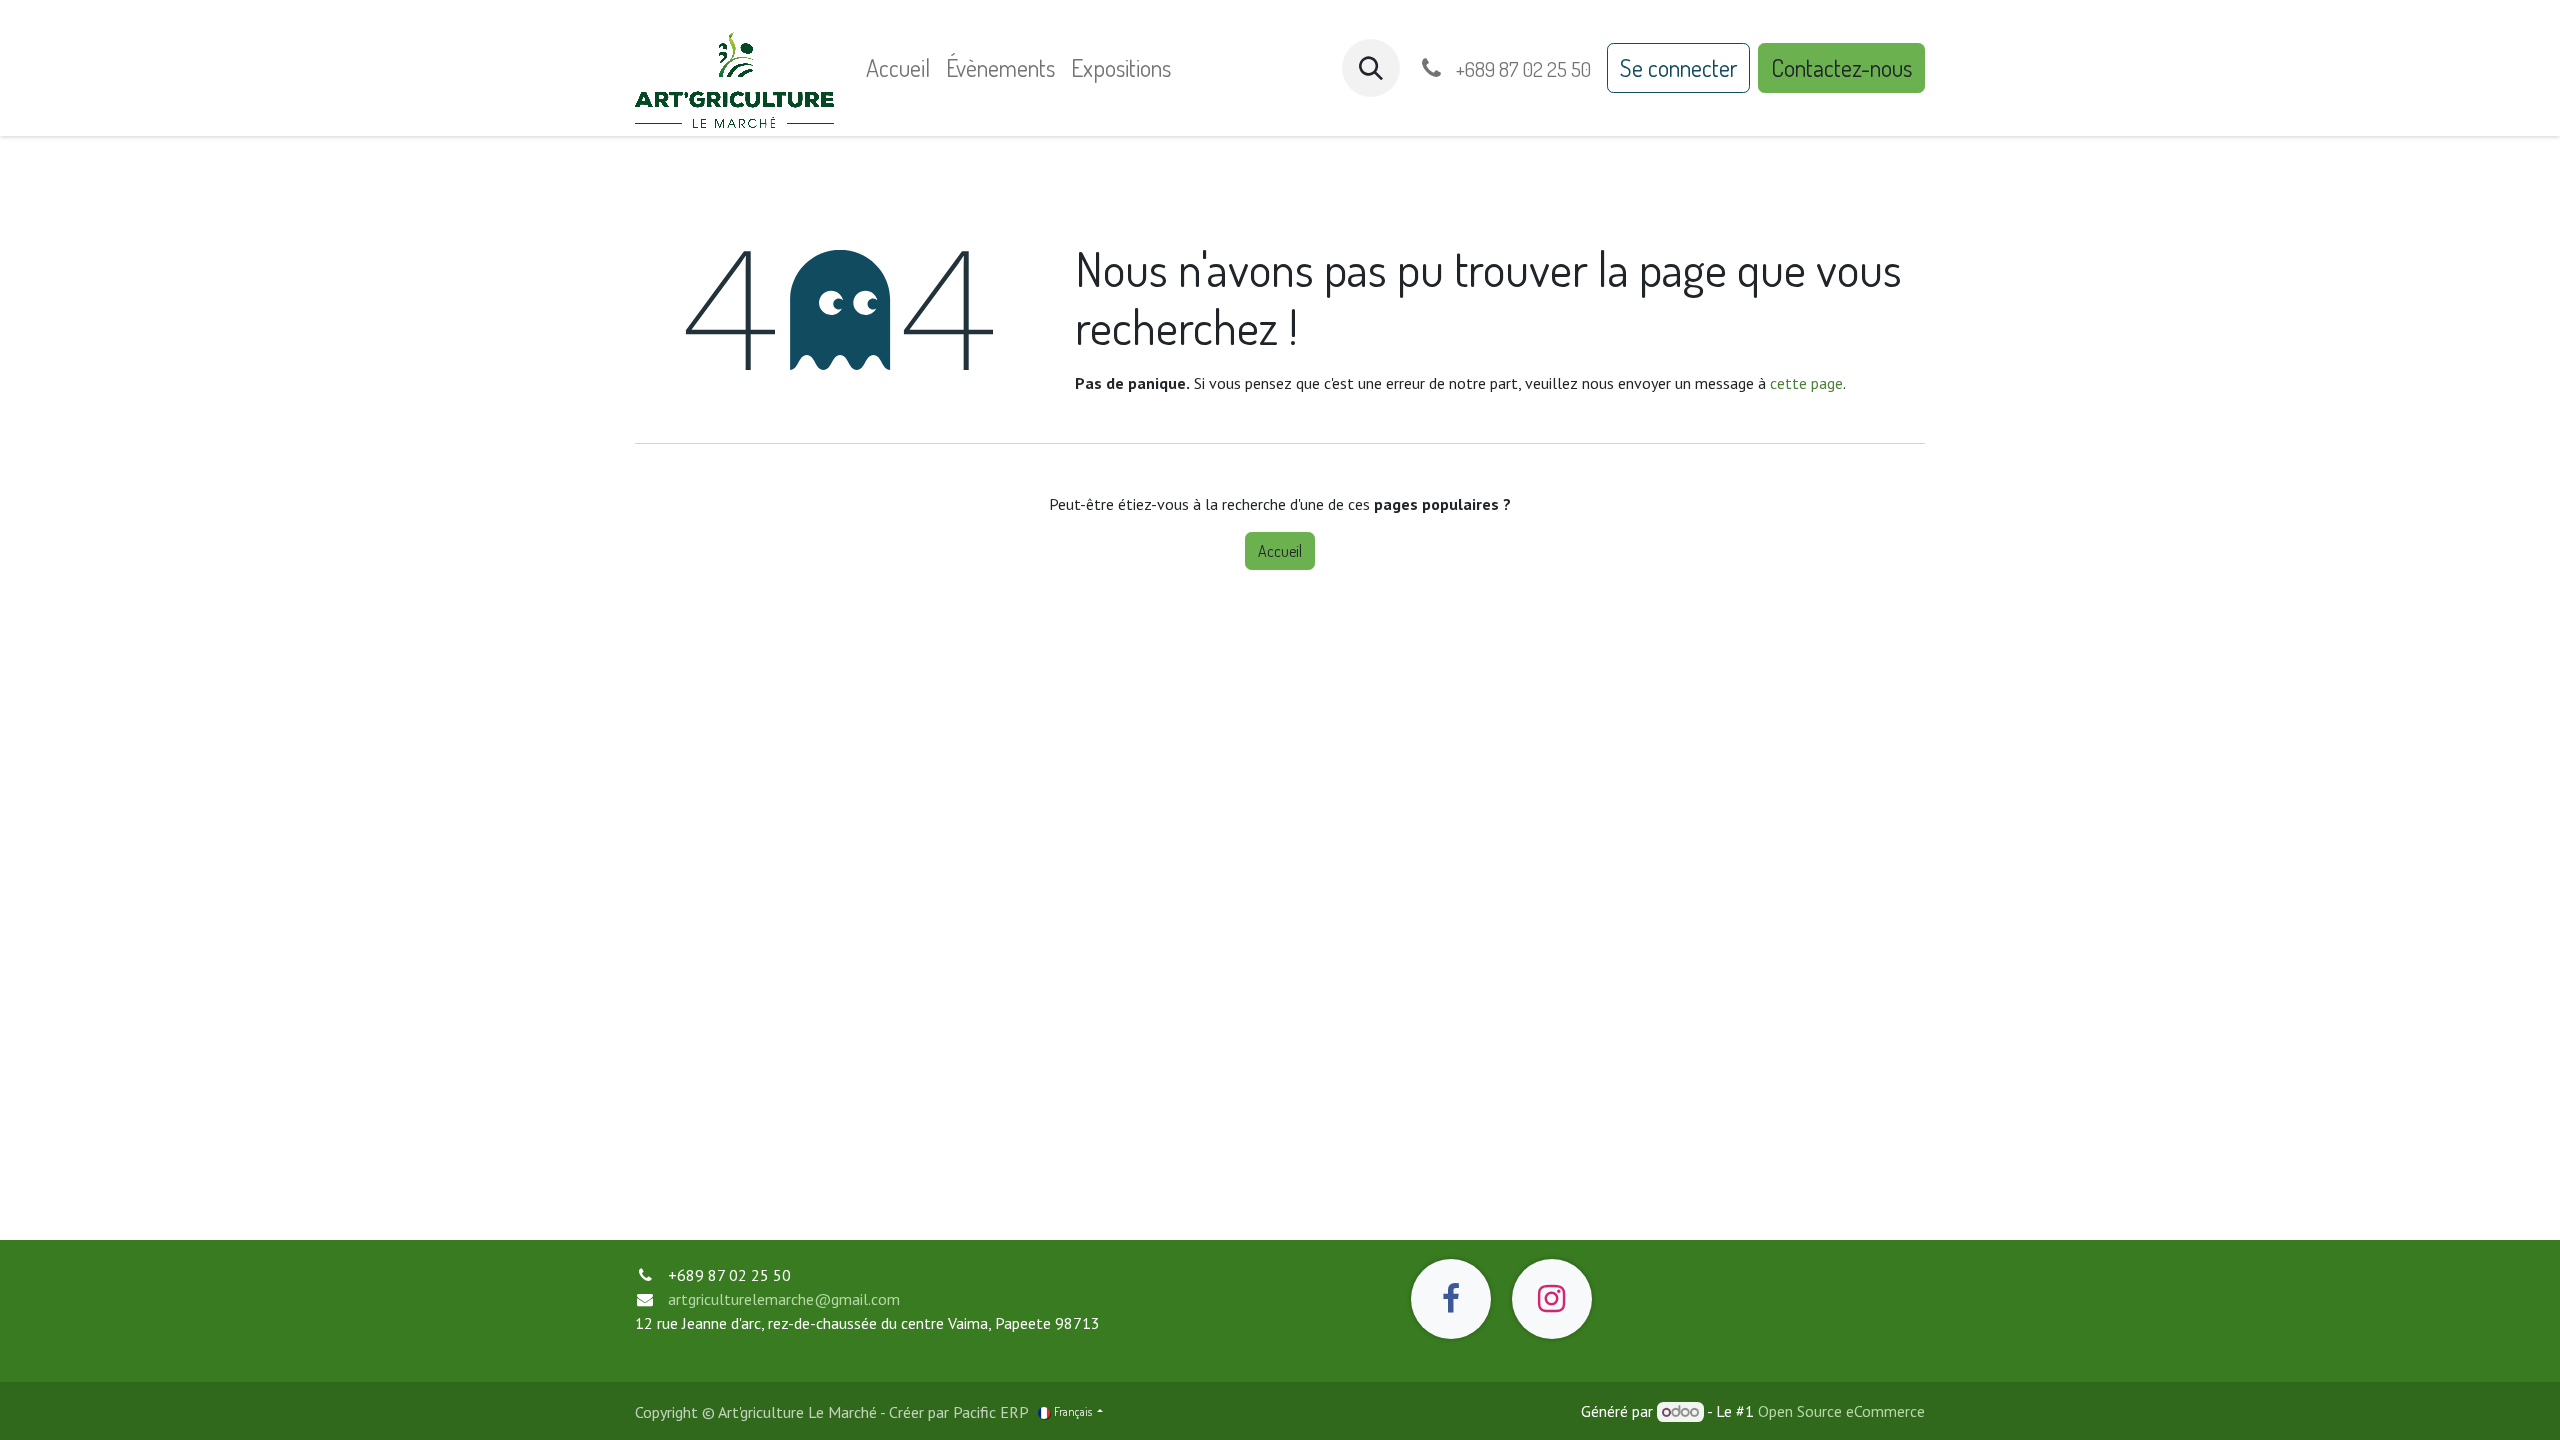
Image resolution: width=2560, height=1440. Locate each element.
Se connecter (1678, 67)
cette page (1806, 383)
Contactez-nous (1841, 67)
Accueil (1280, 551)
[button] (1371, 68)
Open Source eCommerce (1841, 1411)
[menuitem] (898, 68)
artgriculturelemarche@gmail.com (784, 1299)
